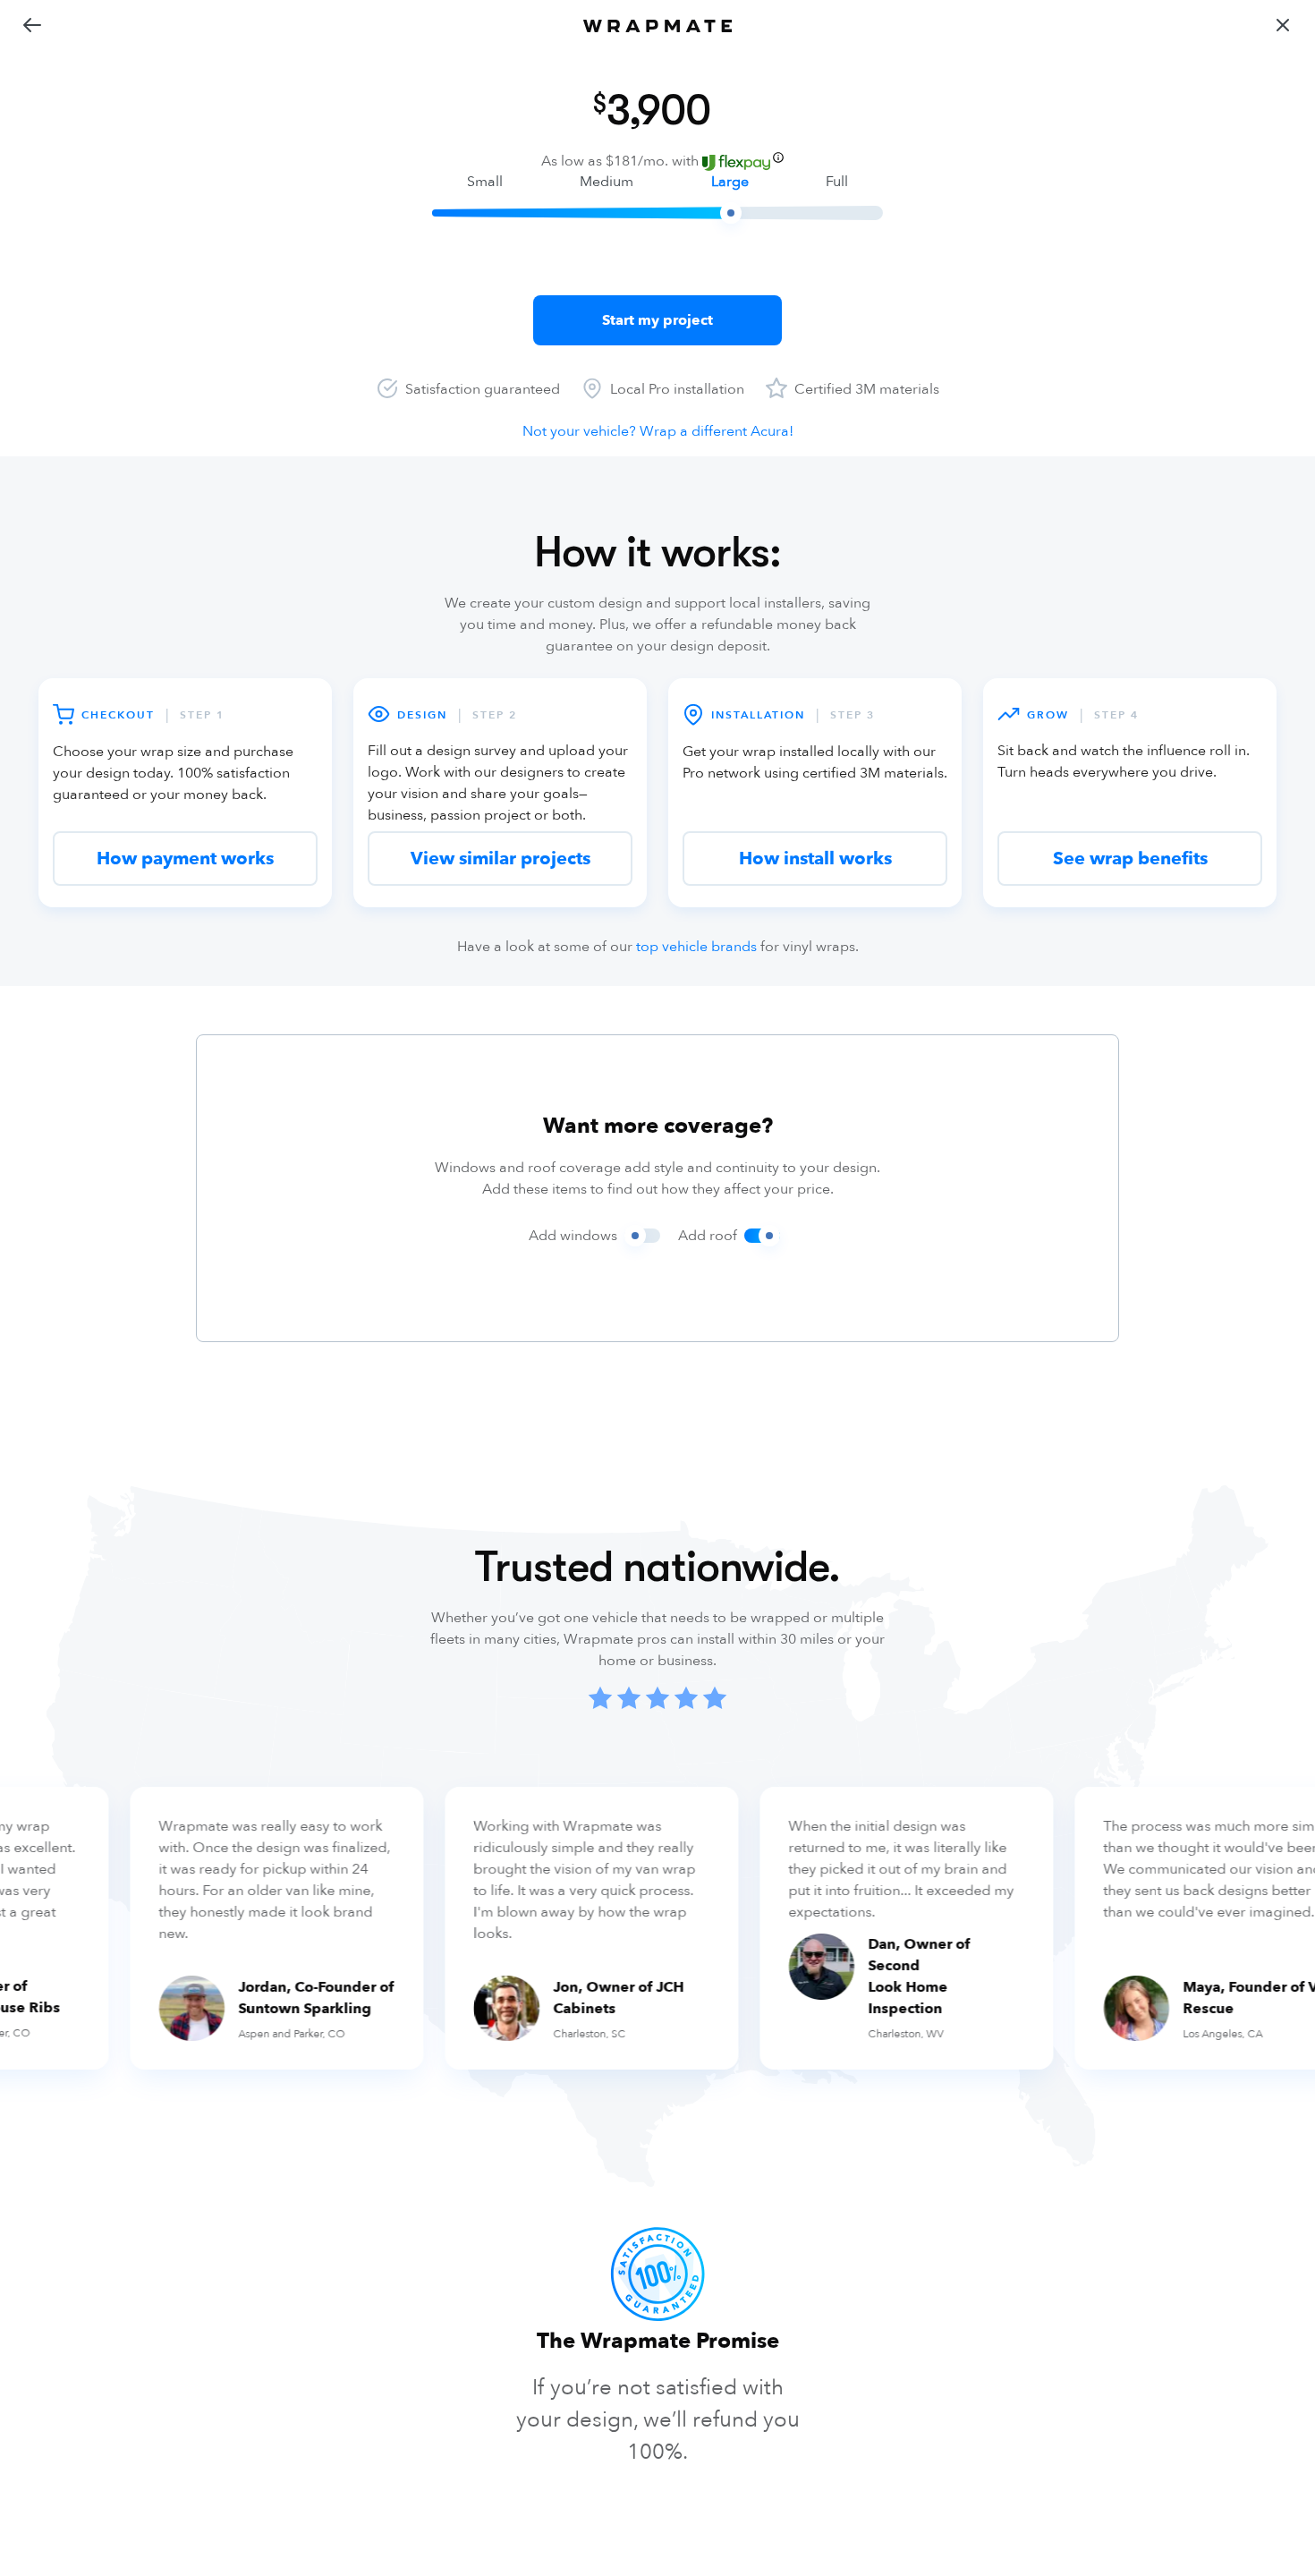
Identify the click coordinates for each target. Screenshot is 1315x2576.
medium (607, 182)
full (837, 182)
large (730, 182)
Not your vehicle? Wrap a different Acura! (658, 431)
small (485, 182)
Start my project (657, 320)
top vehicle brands (696, 947)
